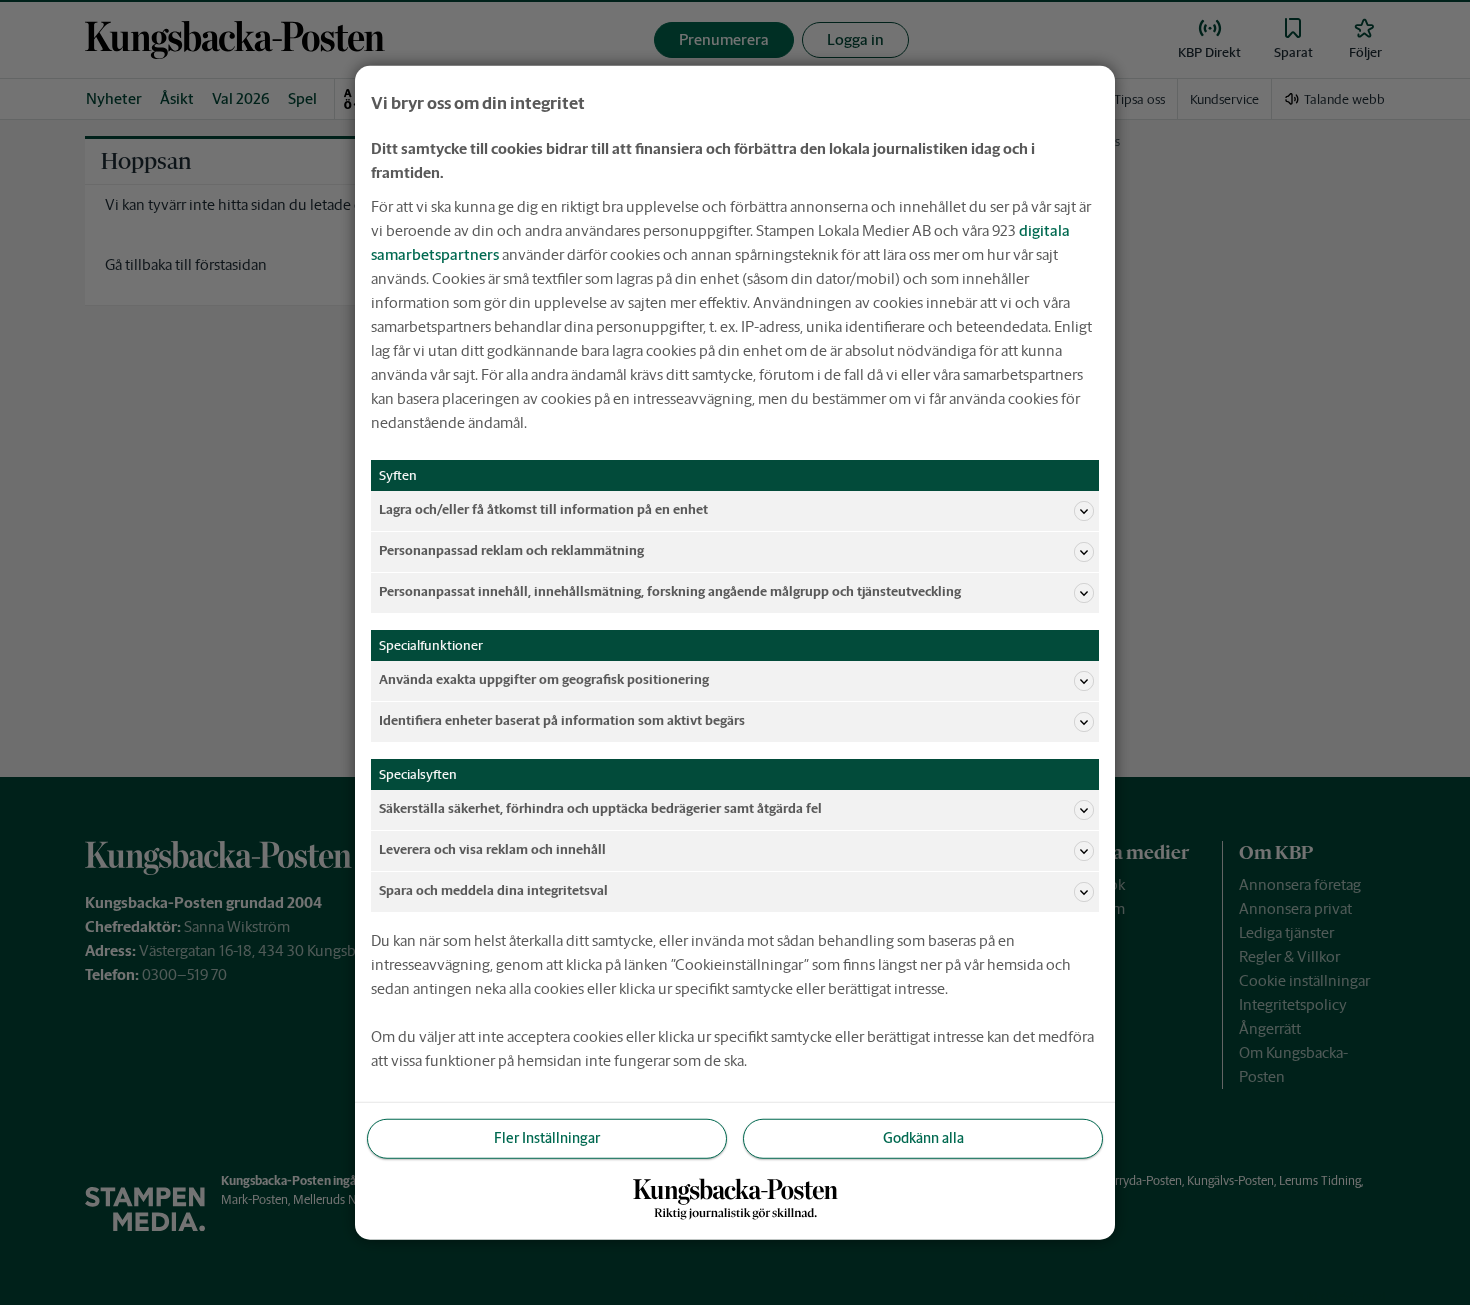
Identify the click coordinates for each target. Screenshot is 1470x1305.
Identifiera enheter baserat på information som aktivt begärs (562, 720)
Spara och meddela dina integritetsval (493, 890)
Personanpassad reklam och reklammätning (511, 550)
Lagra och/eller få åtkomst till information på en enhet (543, 509)
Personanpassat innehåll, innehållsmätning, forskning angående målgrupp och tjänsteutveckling (670, 591)
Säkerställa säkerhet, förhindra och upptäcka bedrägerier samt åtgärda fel (600, 808)
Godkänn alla (923, 1138)
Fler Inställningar (547, 1138)
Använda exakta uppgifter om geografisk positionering (544, 679)
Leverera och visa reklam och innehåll (492, 849)
